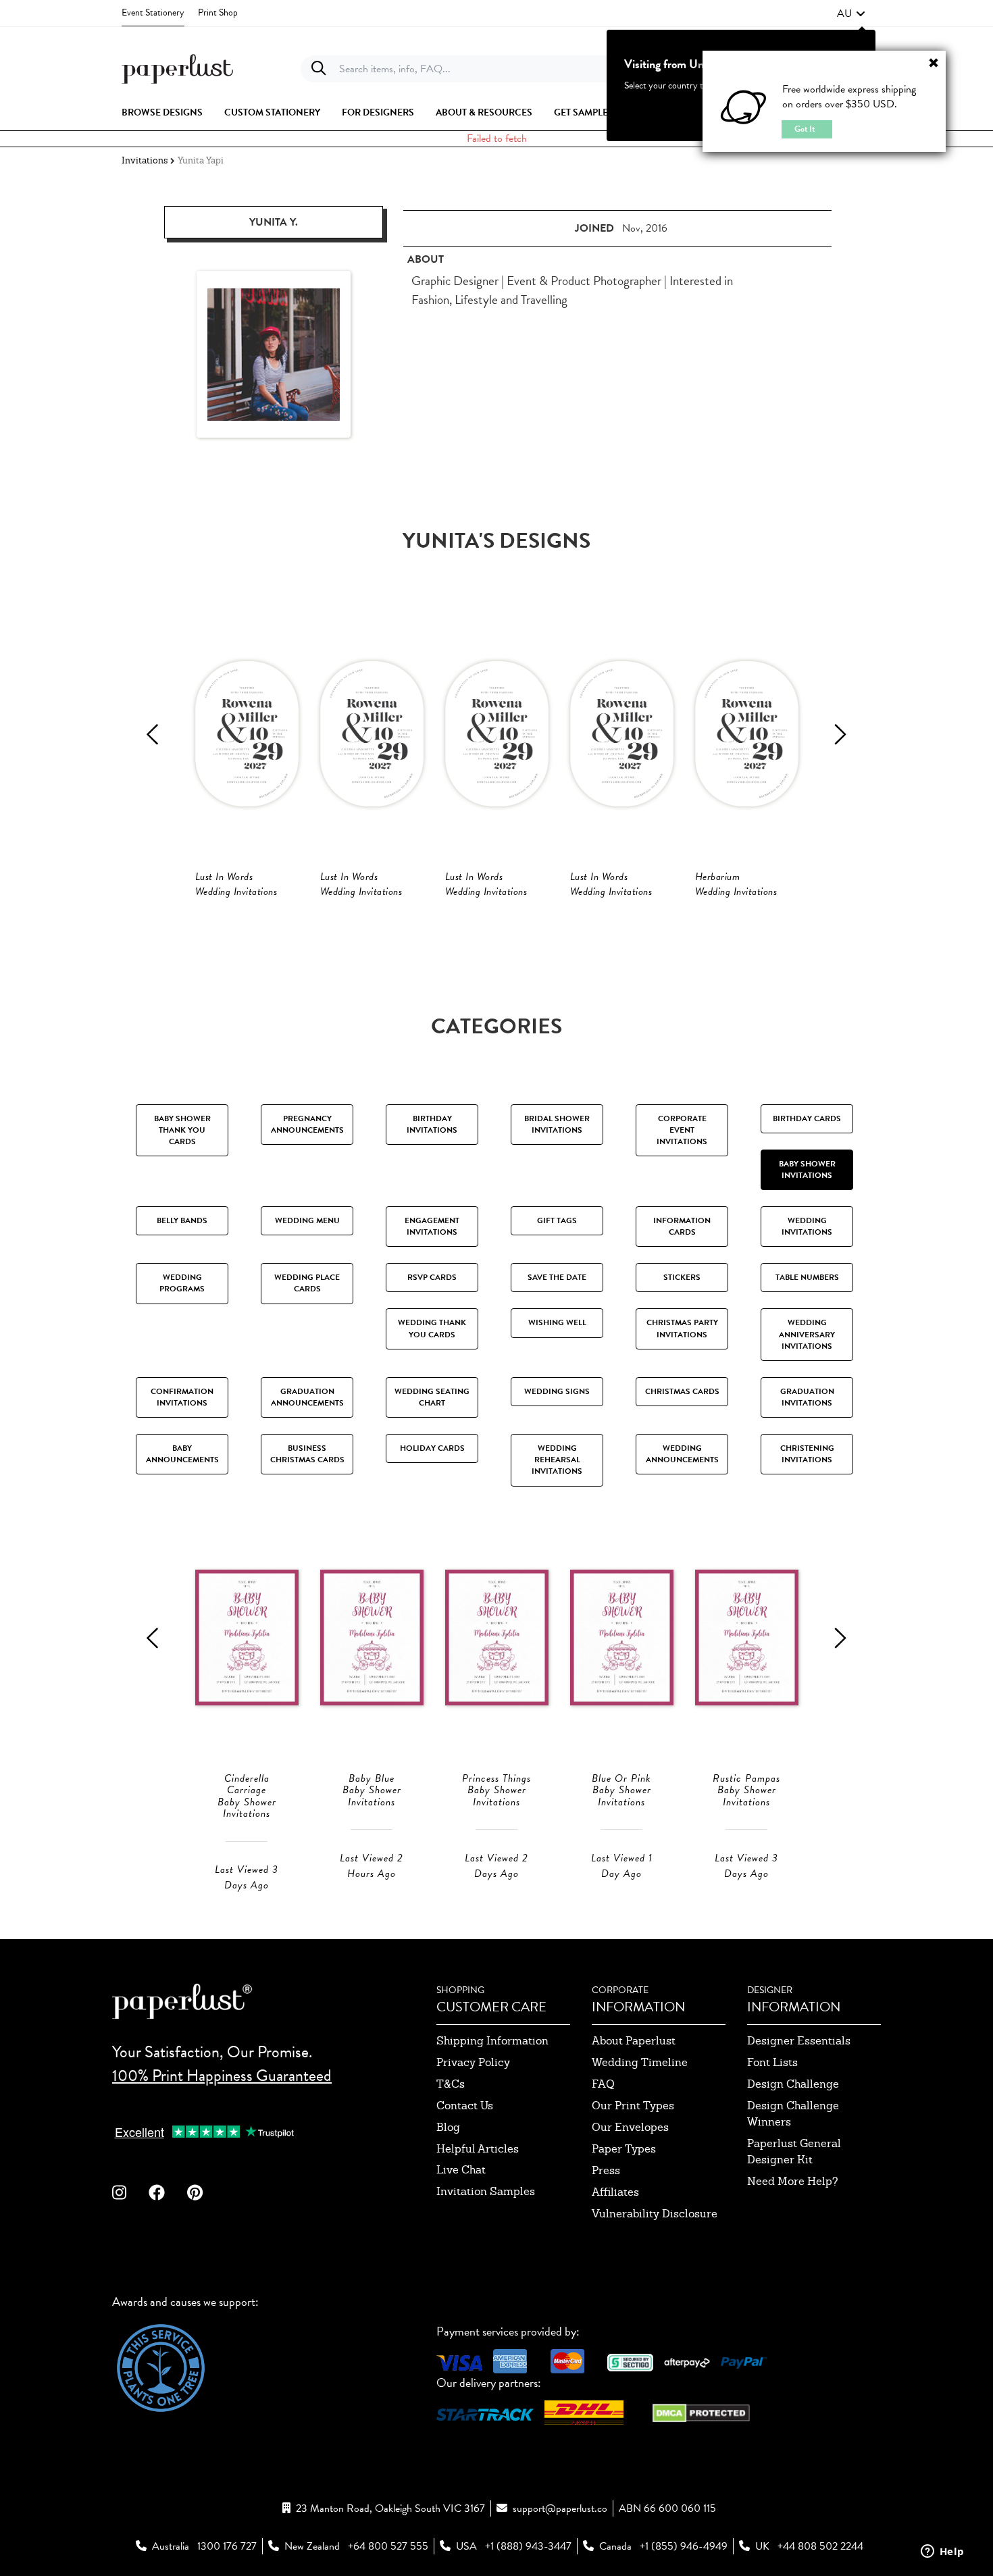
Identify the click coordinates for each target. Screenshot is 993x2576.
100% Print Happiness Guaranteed (222, 2076)
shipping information (492, 2041)
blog (448, 2127)
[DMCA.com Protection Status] (701, 2412)
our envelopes (630, 2127)
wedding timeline (640, 2062)
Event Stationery (153, 12)
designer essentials (799, 2041)
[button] (851, 14)
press (606, 2170)
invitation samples (486, 2191)
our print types (633, 2106)
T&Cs (451, 2084)
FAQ (603, 2084)
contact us (465, 2106)
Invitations (145, 160)
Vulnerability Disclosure (655, 2214)
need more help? (793, 2181)
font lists (772, 2062)
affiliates (615, 2192)
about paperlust (634, 2041)
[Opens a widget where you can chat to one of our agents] (942, 2552)
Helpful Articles (478, 2149)
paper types (624, 2149)
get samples (584, 113)
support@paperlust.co (560, 2508)
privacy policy (473, 2062)
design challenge (793, 2084)
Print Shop (218, 12)
